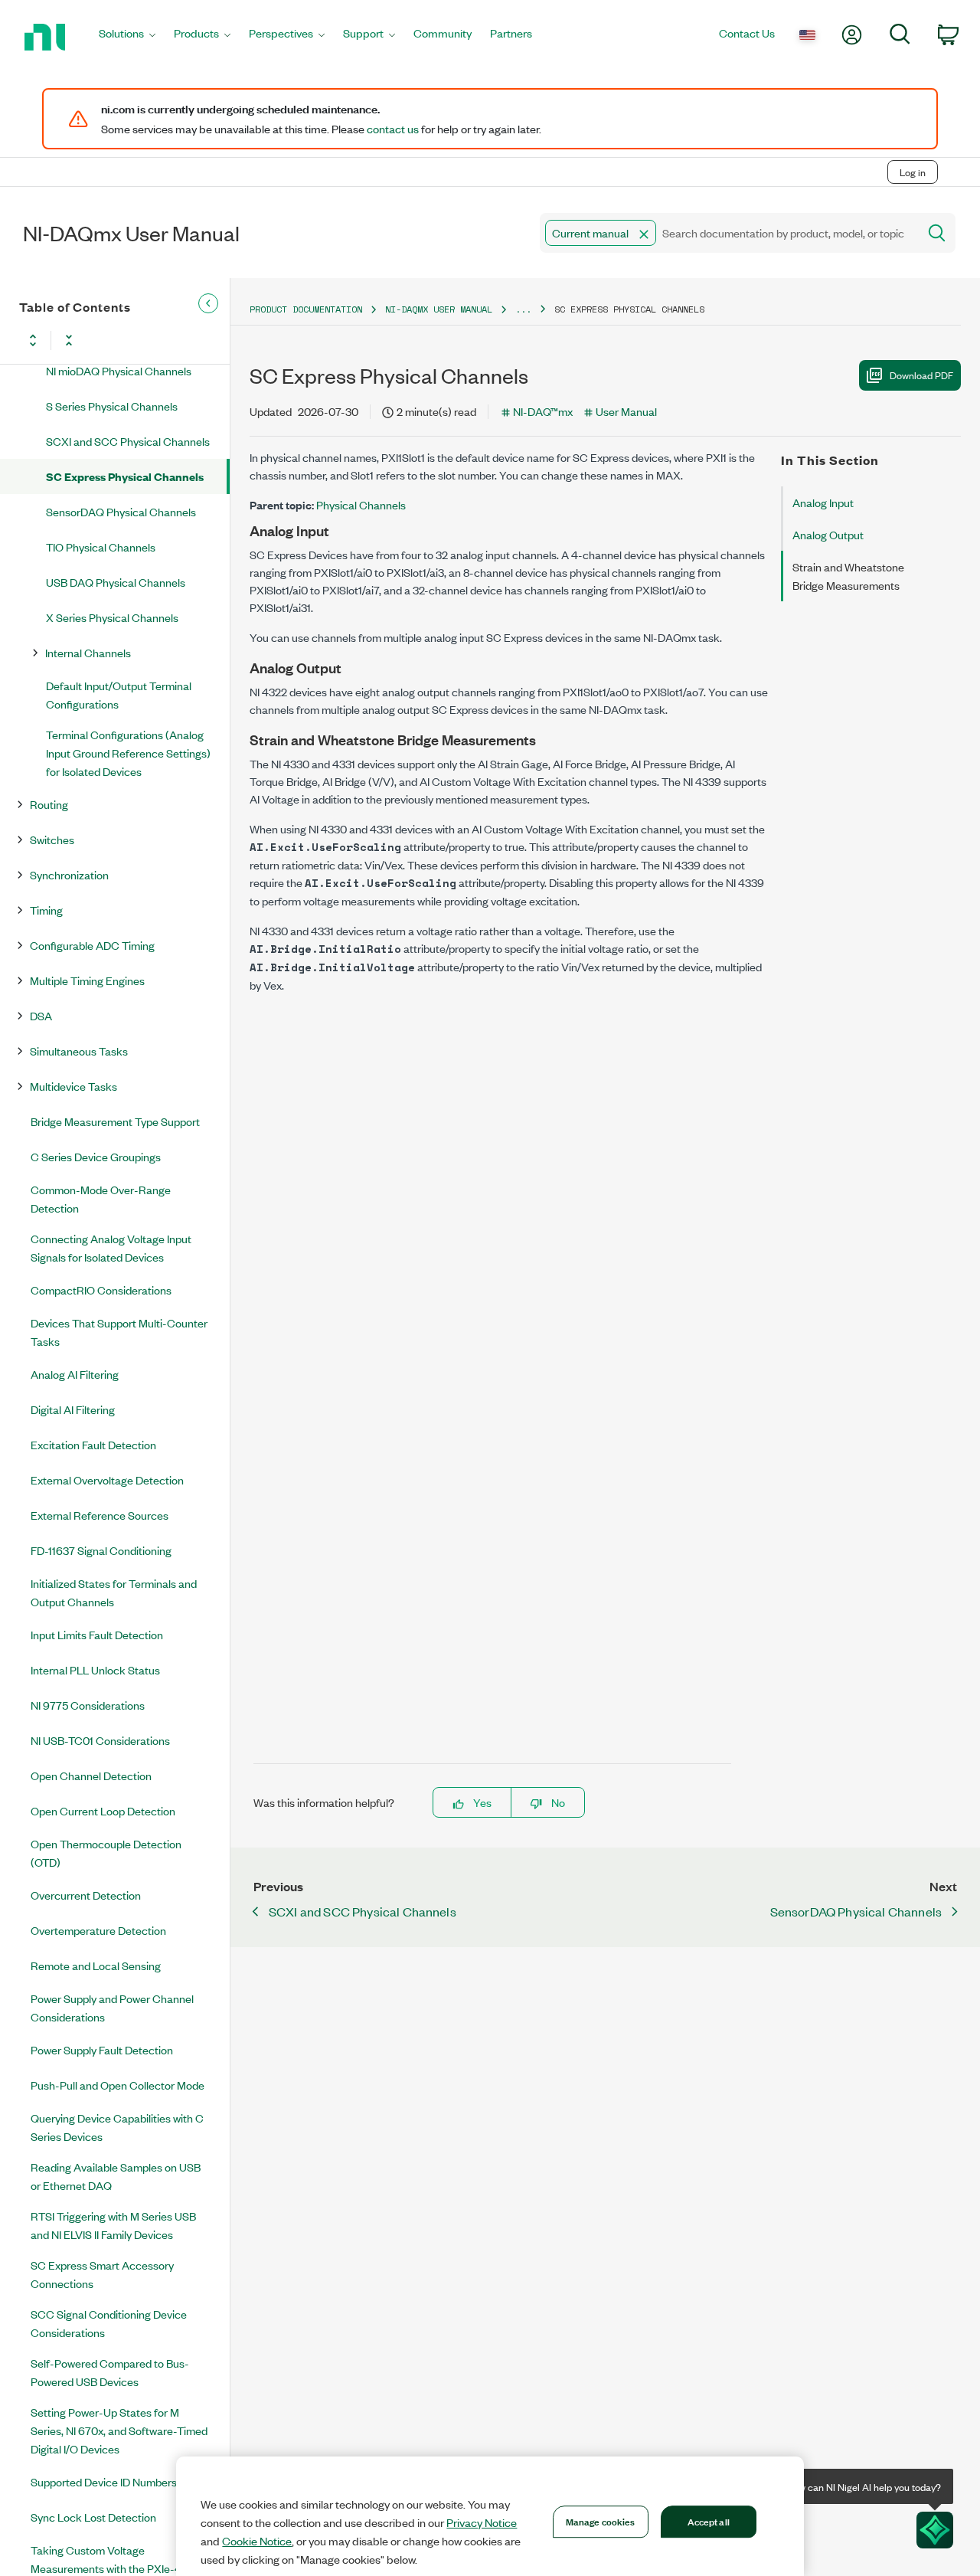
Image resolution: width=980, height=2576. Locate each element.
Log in (913, 172)
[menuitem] (127, 37)
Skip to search (160, 140)
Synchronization (69, 874)
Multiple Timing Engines (87, 980)
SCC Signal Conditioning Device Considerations (109, 2323)
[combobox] (728, 233)
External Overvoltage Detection (107, 1479)
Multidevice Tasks (73, 1086)
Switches (52, 839)
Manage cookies (601, 2521)
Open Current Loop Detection (103, 1810)
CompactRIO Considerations (101, 1290)
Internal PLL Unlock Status (95, 1669)
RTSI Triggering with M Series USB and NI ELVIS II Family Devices (113, 2225)
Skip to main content (59, 140)
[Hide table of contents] (208, 303)
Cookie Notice (257, 2541)
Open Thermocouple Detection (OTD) (106, 1853)
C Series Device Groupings (96, 1156)
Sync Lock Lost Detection (93, 2517)
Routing (49, 804)
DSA (41, 1015)
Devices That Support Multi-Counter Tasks (119, 1332)
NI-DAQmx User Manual (439, 309)
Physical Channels (361, 504)
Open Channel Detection (91, 1775)
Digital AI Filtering (73, 1409)
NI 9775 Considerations (88, 1705)
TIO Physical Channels (101, 547)
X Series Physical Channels (112, 617)
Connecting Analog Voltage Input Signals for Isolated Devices (111, 1247)
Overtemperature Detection (98, 1930)
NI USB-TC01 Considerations (100, 1740)
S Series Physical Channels (112, 406)
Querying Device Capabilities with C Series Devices (117, 2127)
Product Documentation (306, 309)
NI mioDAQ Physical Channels (119, 370)
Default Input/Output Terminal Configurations (119, 694)
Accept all (709, 2521)
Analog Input (823, 502)
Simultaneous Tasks (79, 1051)
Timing (46, 910)
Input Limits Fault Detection (97, 1634)
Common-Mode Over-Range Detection (101, 1198)
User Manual (626, 411)
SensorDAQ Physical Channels (121, 511)
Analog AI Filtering (75, 1374)
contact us (393, 129)
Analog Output (828, 534)
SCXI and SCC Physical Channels (128, 441)
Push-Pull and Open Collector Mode (118, 2085)
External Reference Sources (100, 1515)
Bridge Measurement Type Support (115, 1121)
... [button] (523, 309)
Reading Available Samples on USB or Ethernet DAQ (116, 2176)
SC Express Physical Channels (125, 476)
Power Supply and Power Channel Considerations (112, 2007)
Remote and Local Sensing (96, 1965)
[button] (644, 234)
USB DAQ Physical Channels (116, 582)
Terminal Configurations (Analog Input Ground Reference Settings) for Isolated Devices (128, 753)
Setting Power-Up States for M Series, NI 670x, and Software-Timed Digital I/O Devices (119, 2430)
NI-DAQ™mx (543, 411)
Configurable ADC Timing (92, 945)
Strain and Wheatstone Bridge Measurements (848, 576)
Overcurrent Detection (86, 1895)
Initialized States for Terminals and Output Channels (114, 1592)
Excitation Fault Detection (93, 1444)
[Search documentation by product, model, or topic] (936, 233)
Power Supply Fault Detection (102, 2049)
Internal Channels (88, 652)
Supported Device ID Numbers (104, 2481)
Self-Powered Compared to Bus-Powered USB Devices (110, 2372)
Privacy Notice (482, 2522)
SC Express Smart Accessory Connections (102, 2274)
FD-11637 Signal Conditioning (101, 1550)
